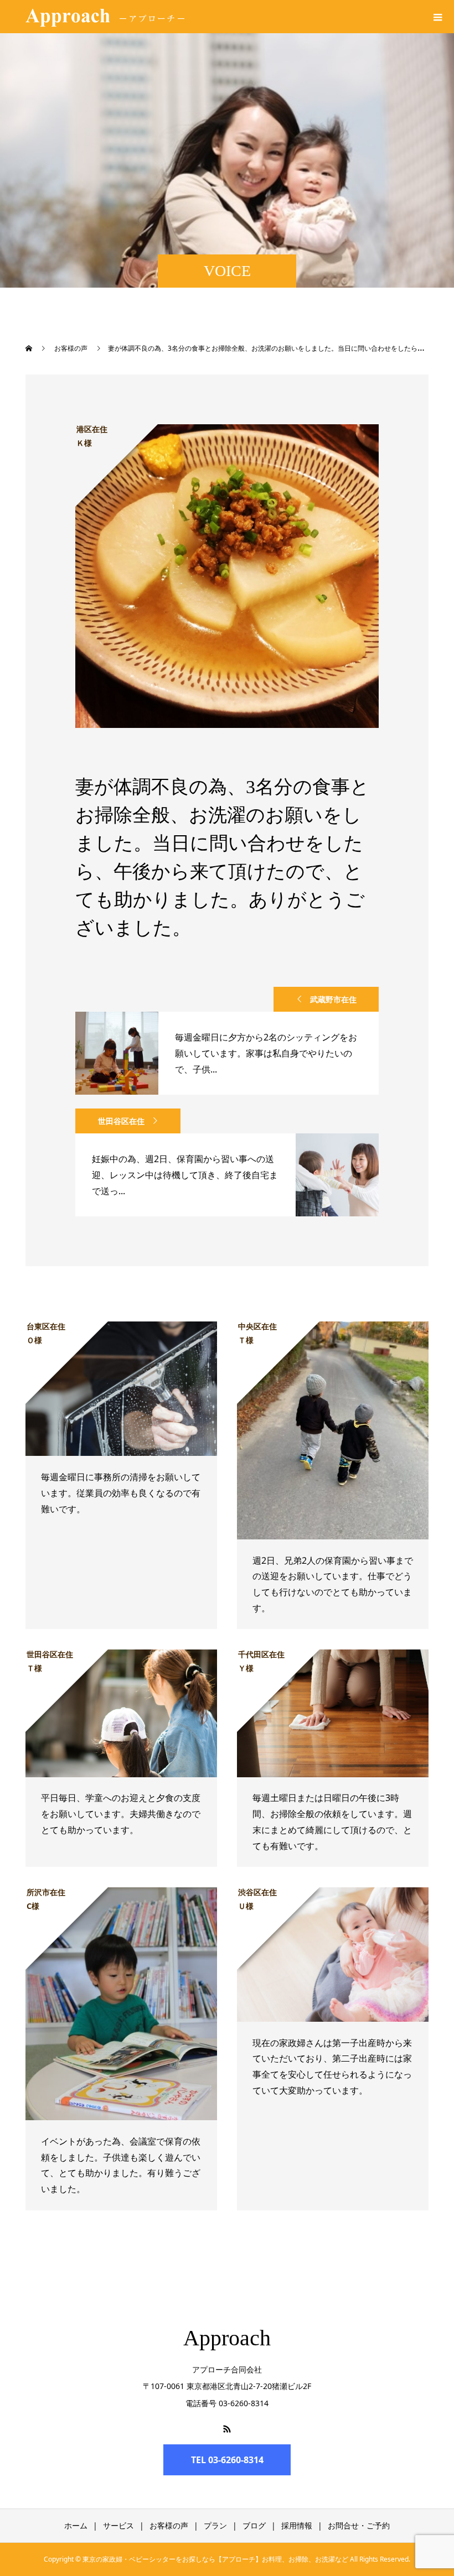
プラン (215, 2525)
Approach (227, 2338)
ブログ (254, 2525)
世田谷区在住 (121, 1121)
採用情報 (297, 2525)
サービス (118, 2525)
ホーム (76, 2525)
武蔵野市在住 (333, 999)
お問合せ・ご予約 (359, 2525)
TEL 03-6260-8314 (227, 2460)
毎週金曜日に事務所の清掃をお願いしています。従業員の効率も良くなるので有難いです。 (121, 1493)
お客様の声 (169, 2525)
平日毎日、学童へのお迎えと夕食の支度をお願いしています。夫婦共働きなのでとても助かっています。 (121, 1814)
